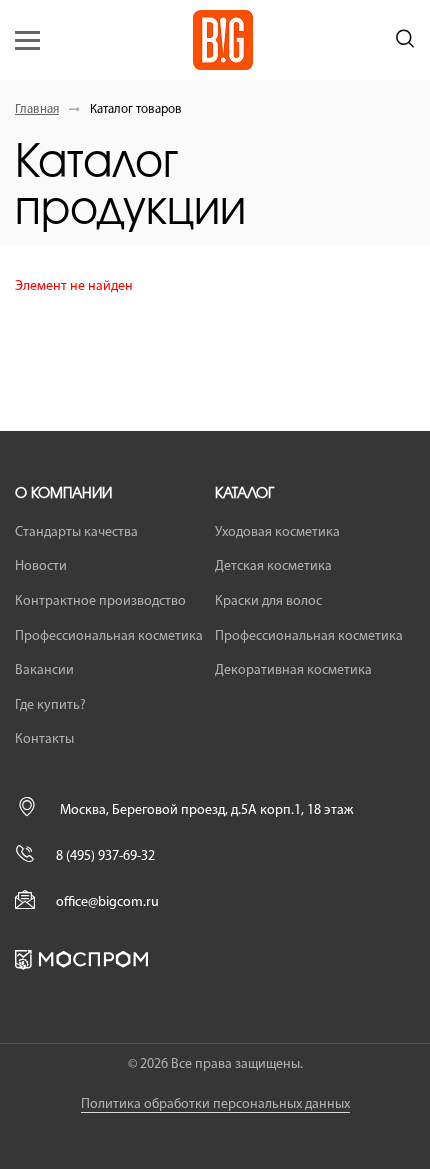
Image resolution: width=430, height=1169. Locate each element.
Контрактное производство (100, 601)
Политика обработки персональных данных (215, 1104)
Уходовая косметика (277, 532)
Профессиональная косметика (109, 636)
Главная (37, 109)
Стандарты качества (76, 532)
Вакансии (44, 670)
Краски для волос (268, 601)
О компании (63, 494)
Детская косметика (273, 566)
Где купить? (50, 705)
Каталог (244, 494)
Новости (41, 566)
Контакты (44, 739)
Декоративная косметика (293, 670)
